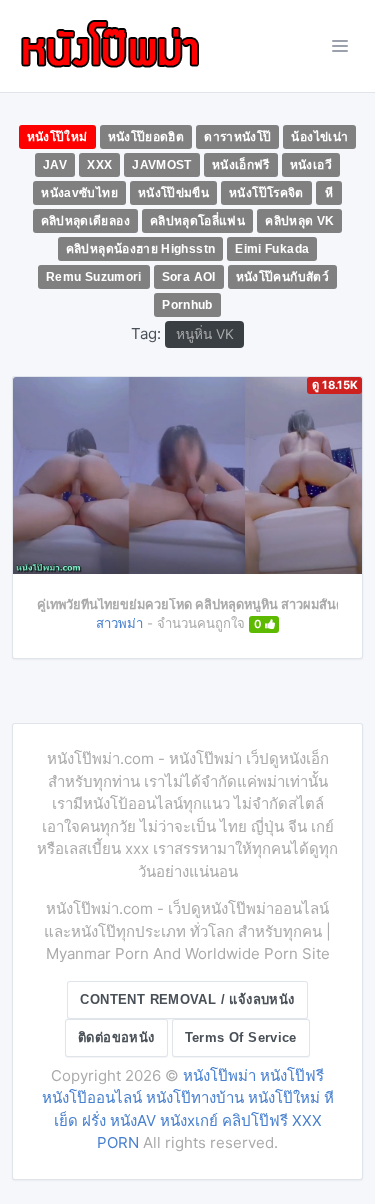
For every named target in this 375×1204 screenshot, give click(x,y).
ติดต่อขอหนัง (116, 1037)
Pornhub (187, 305)
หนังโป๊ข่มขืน (173, 193)
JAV (55, 165)
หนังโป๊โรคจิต (266, 193)
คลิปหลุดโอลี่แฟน (197, 221)
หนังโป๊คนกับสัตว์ (282, 277)
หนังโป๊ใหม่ (57, 137)
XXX (99, 165)
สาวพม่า (119, 623)
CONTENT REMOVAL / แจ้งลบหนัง (187, 999)
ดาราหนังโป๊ (237, 137)
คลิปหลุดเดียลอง (85, 221)
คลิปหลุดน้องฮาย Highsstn (141, 249)
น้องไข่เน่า (319, 137)
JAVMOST (162, 165)
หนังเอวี (311, 165)
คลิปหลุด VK (299, 221)
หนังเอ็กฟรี (241, 165)
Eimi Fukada (272, 249)
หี (329, 193)
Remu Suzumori (94, 277)
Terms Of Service (241, 1037)
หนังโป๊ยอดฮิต (146, 137)
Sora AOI (189, 277)
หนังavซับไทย (79, 193)
